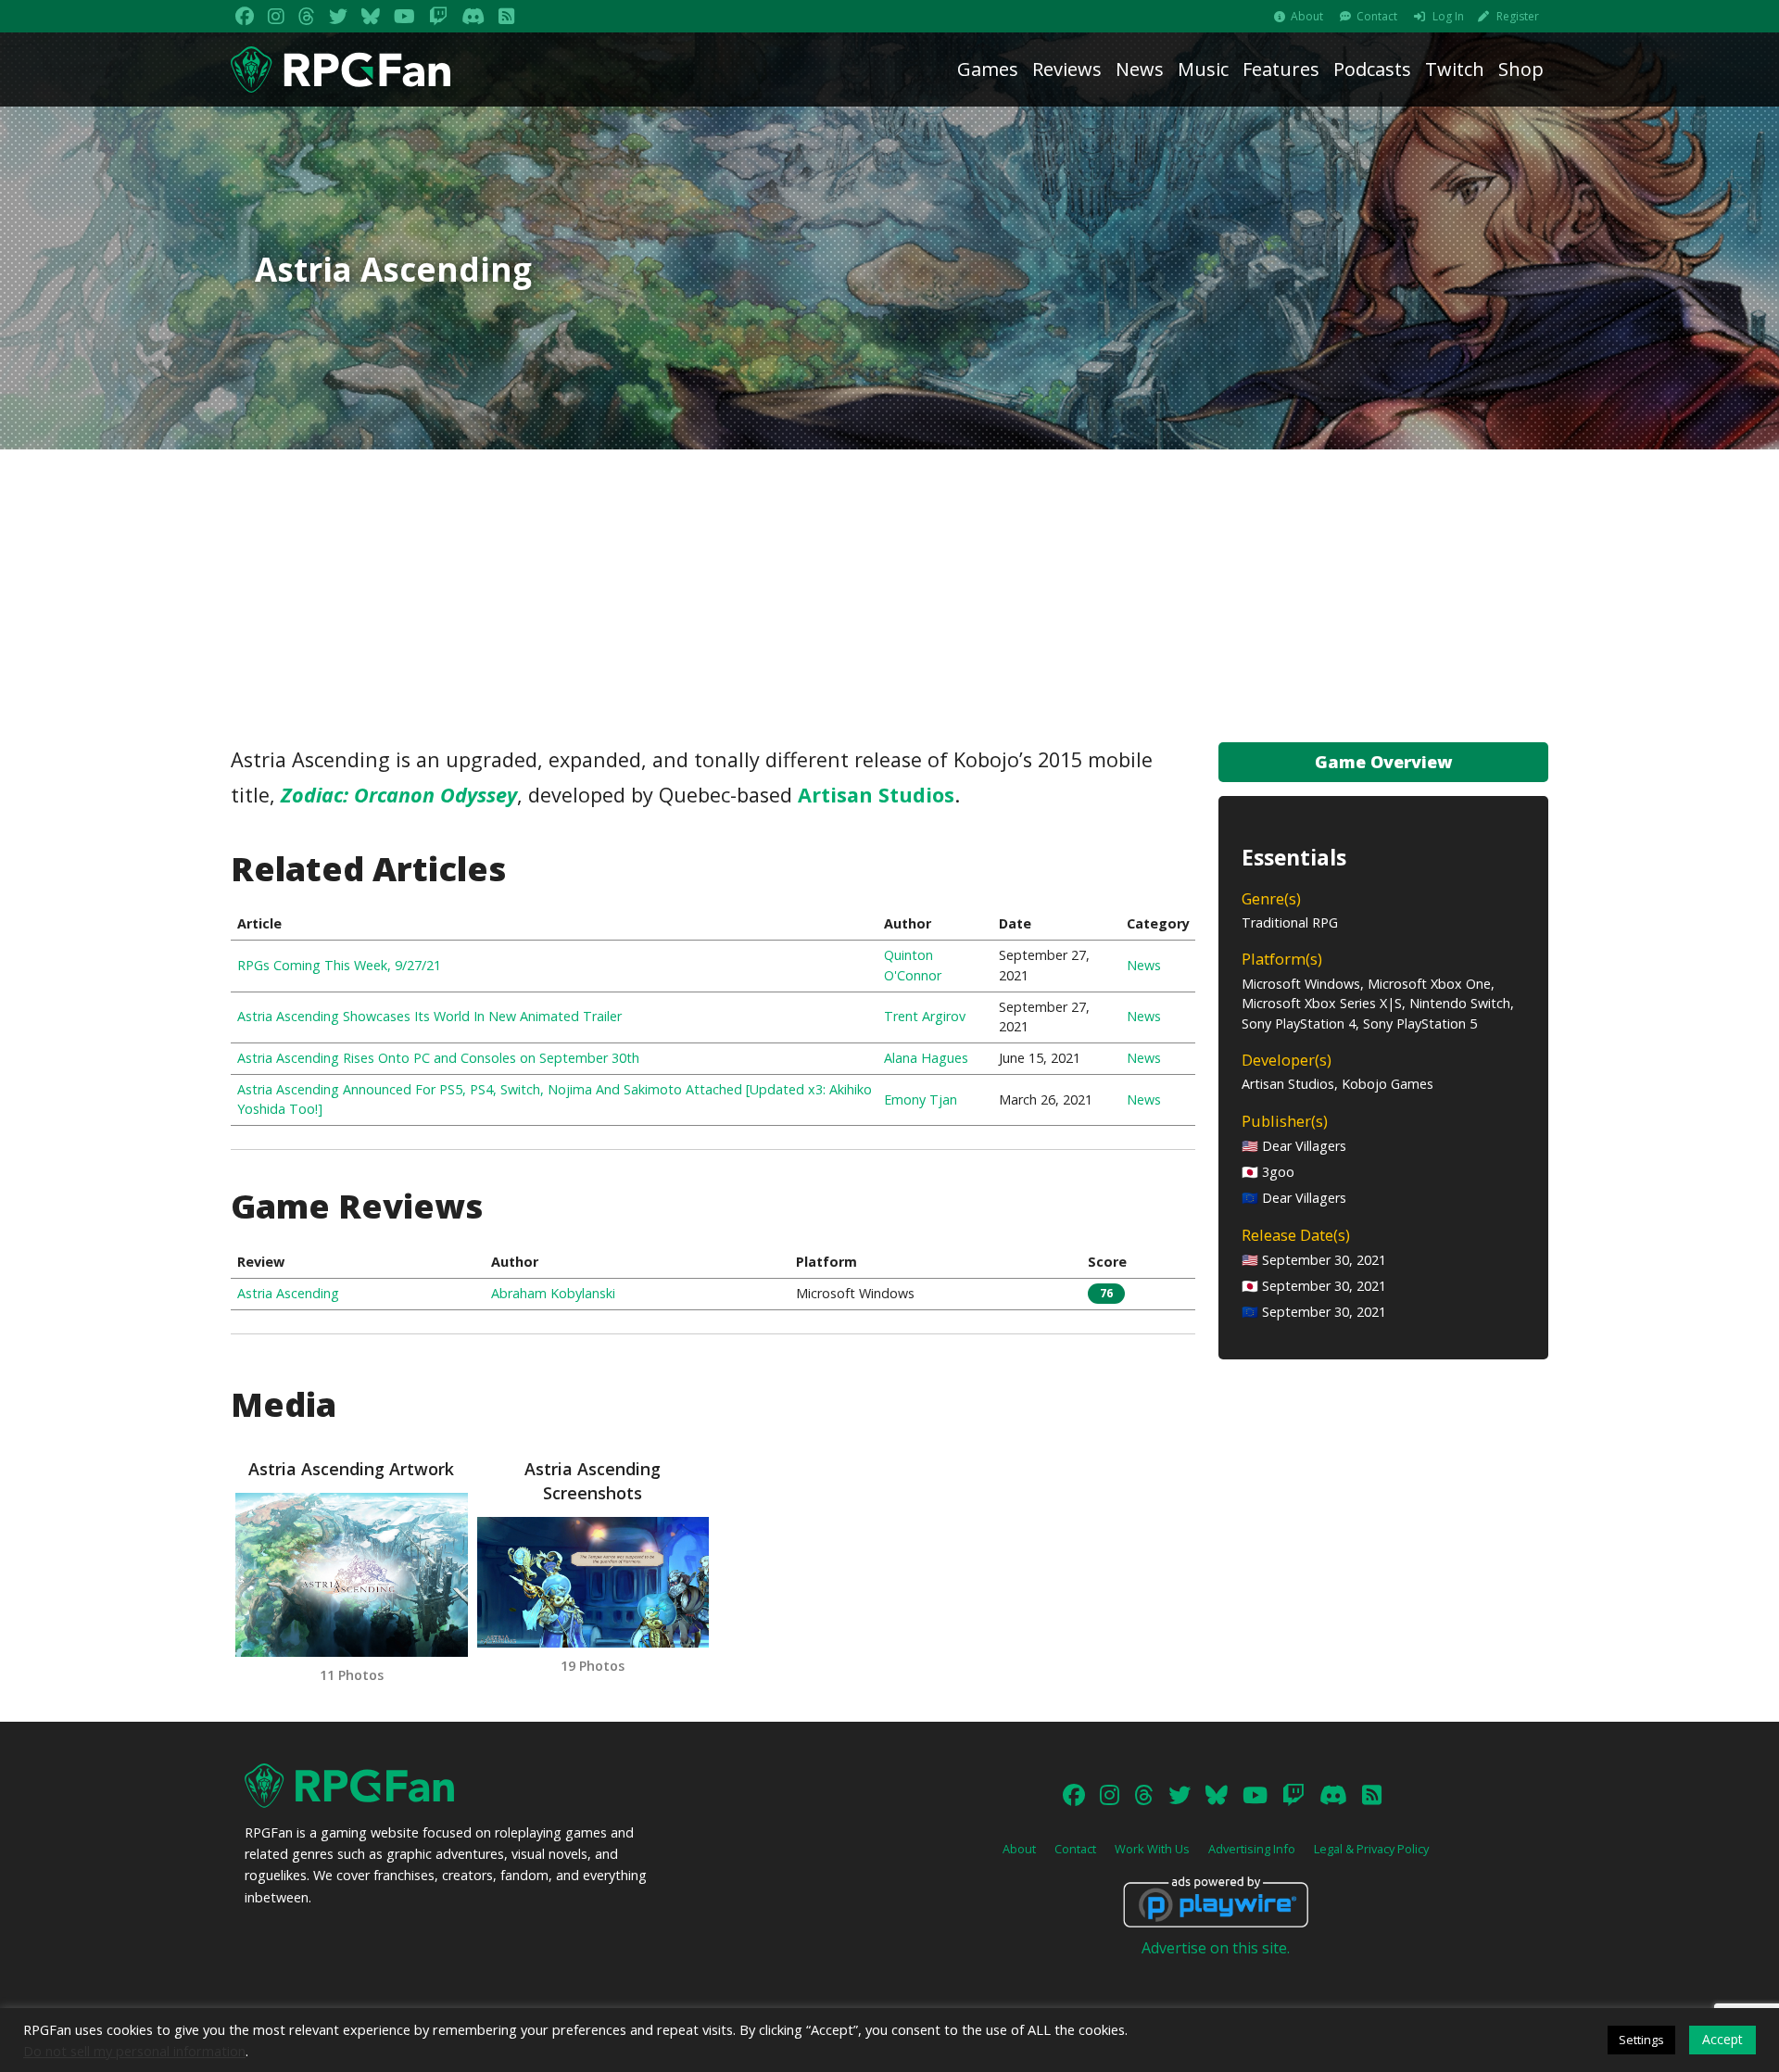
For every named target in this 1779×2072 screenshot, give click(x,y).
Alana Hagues (926, 1058)
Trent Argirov (925, 1016)
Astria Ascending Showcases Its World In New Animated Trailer (429, 1016)
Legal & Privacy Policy (1371, 1849)
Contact (1377, 16)
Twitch (1455, 69)
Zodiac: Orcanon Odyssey (399, 795)
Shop (1521, 69)
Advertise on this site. (1216, 1948)
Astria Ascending (288, 1293)
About (1307, 16)
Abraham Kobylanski (553, 1293)
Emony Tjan (921, 1099)
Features (1281, 69)
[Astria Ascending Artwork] (351, 1575)
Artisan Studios (876, 795)
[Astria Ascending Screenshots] (593, 1582)
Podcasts (1372, 69)
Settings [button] (1641, 2040)
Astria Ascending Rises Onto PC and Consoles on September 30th (438, 1058)
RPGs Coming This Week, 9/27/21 (339, 965)
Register (1518, 16)
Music (1203, 69)
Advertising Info (1252, 1849)
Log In (1448, 16)
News (1140, 69)
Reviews (1067, 69)
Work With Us (1152, 1849)
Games (988, 69)
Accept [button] (1722, 2039)
